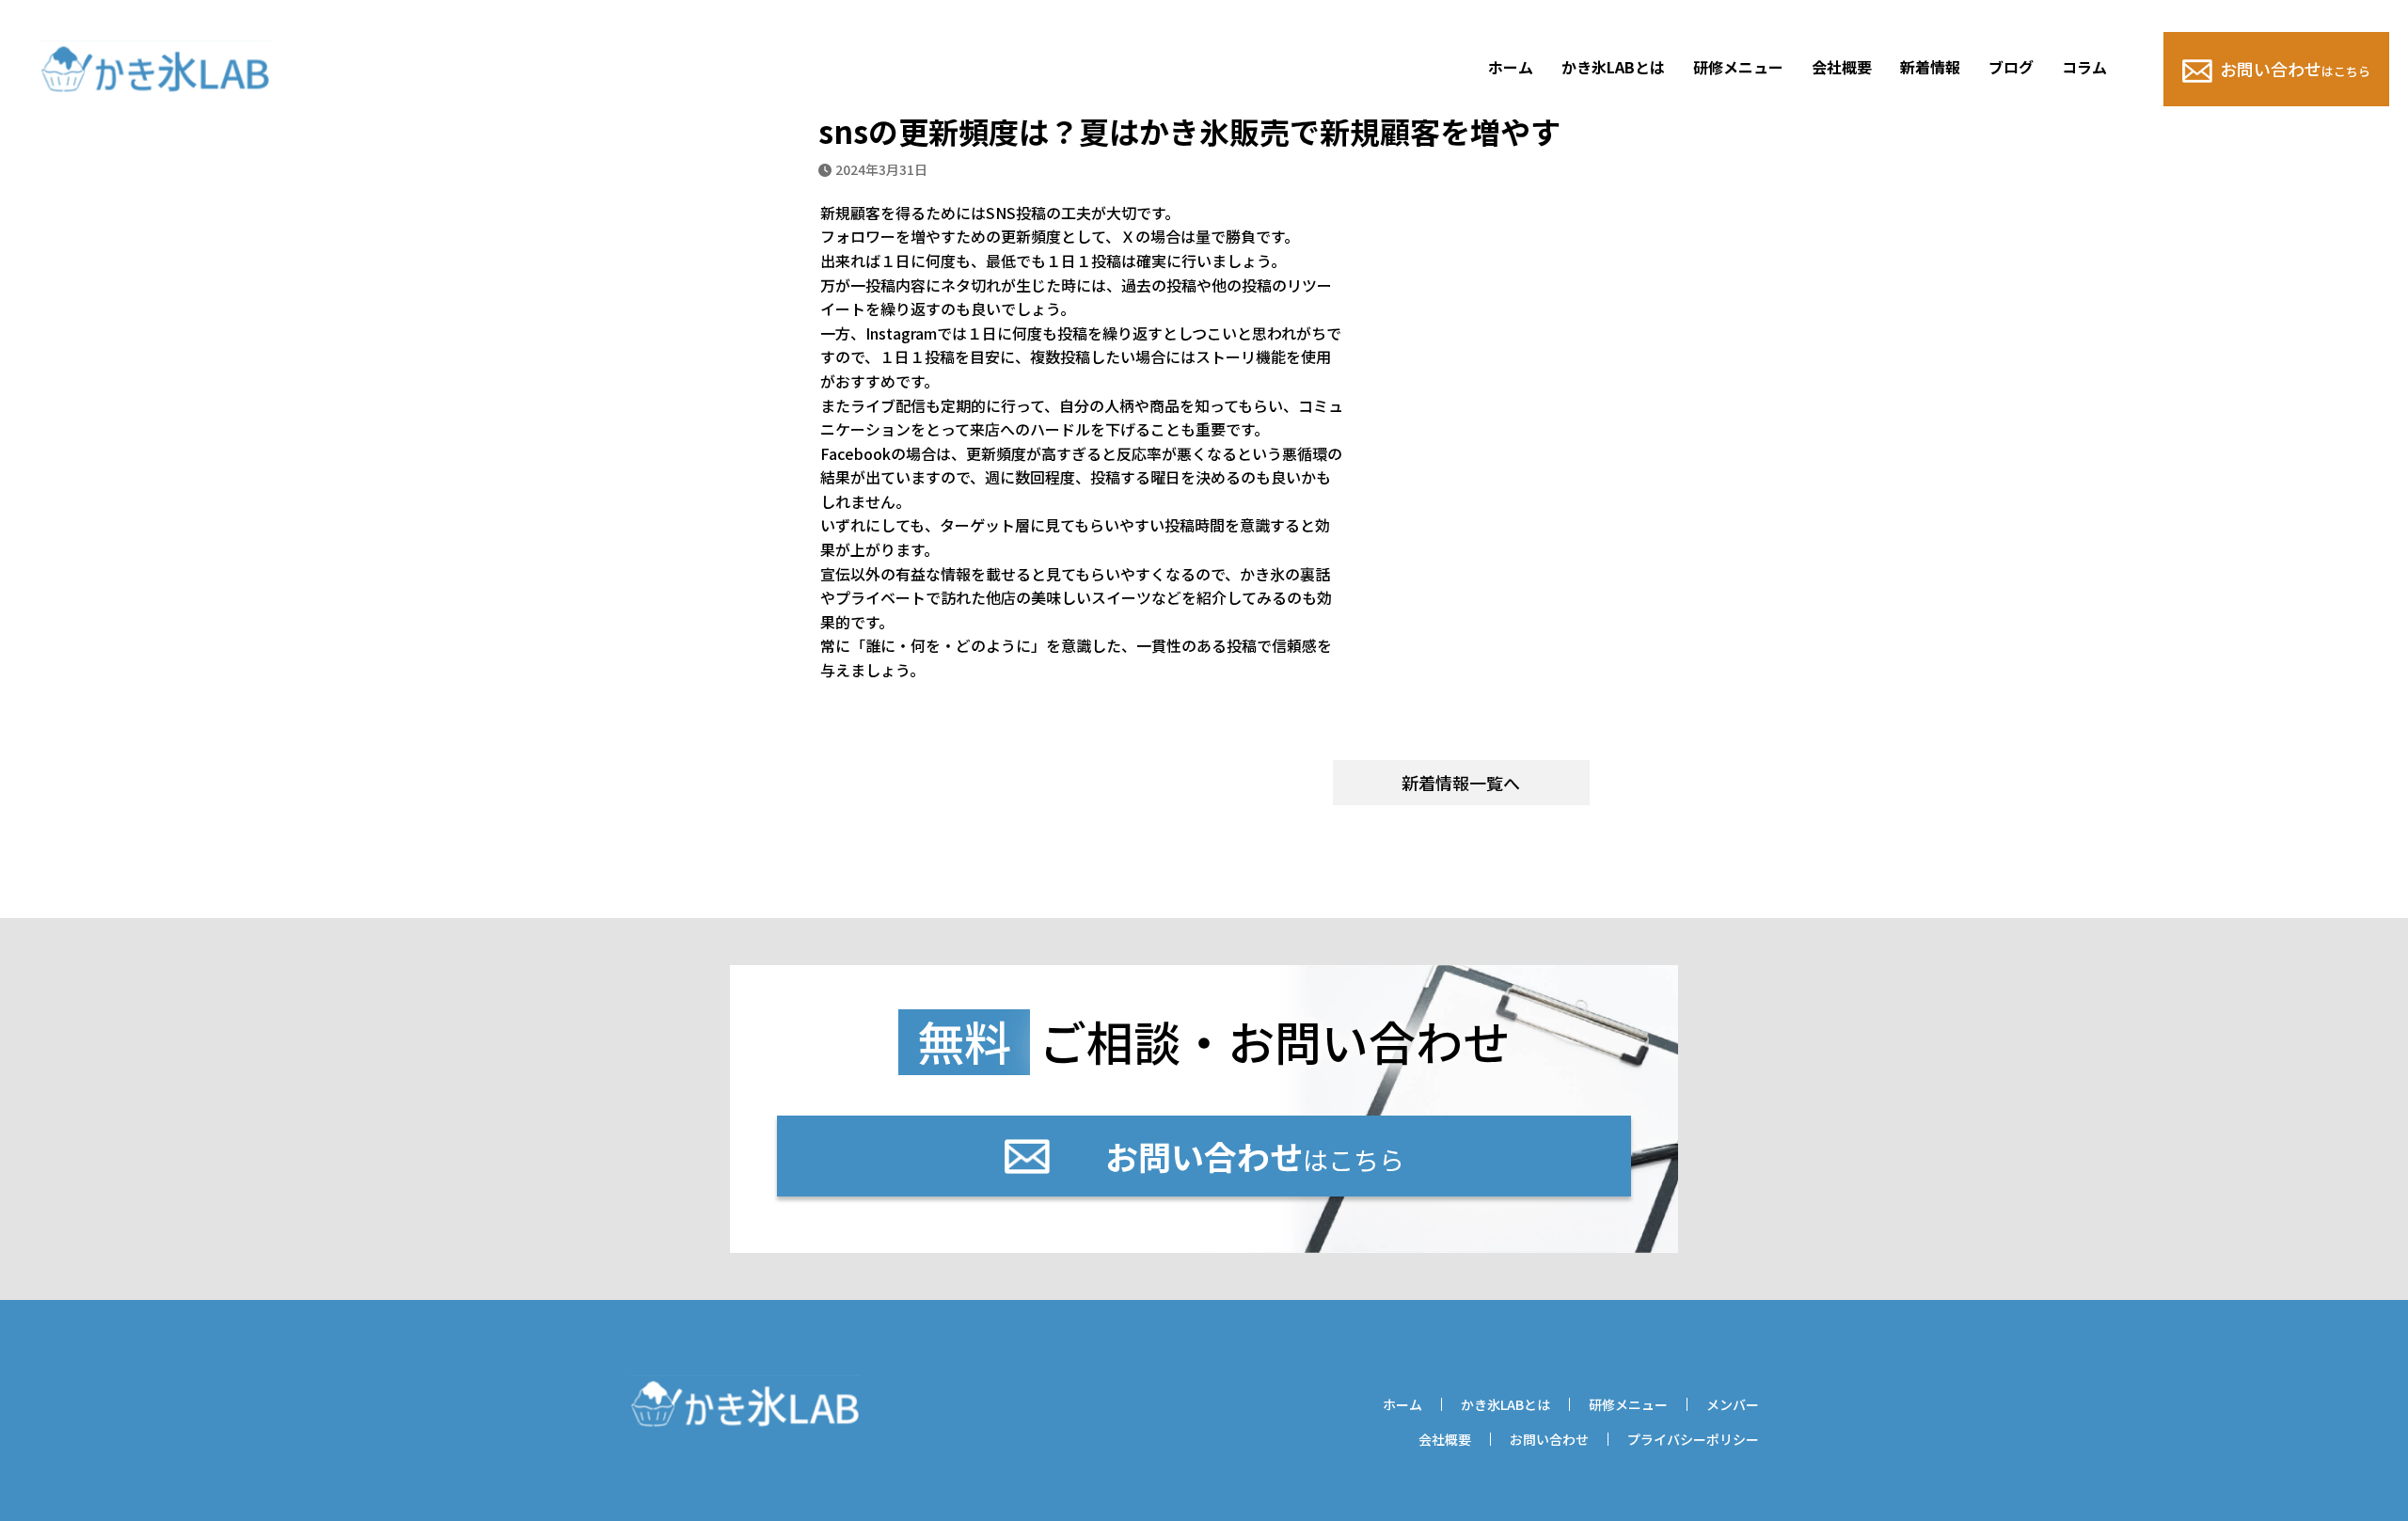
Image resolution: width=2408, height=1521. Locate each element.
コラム (2084, 67)
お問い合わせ (2295, 69)
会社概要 (1842, 67)
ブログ (2011, 67)
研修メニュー (1738, 67)
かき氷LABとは (1613, 67)
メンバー (1733, 1404)
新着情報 (1930, 67)
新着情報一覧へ (1461, 783)
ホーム (1511, 67)
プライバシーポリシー (1693, 1439)
